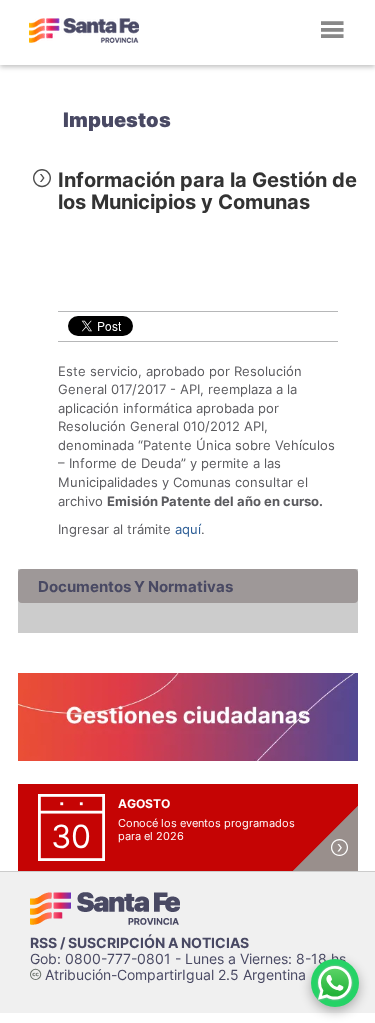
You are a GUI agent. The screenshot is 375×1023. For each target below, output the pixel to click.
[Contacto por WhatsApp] (335, 983)
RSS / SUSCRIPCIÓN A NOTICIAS (139, 942)
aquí (188, 529)
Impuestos (117, 120)
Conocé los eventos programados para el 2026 (206, 829)
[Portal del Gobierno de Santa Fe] (84, 30)
